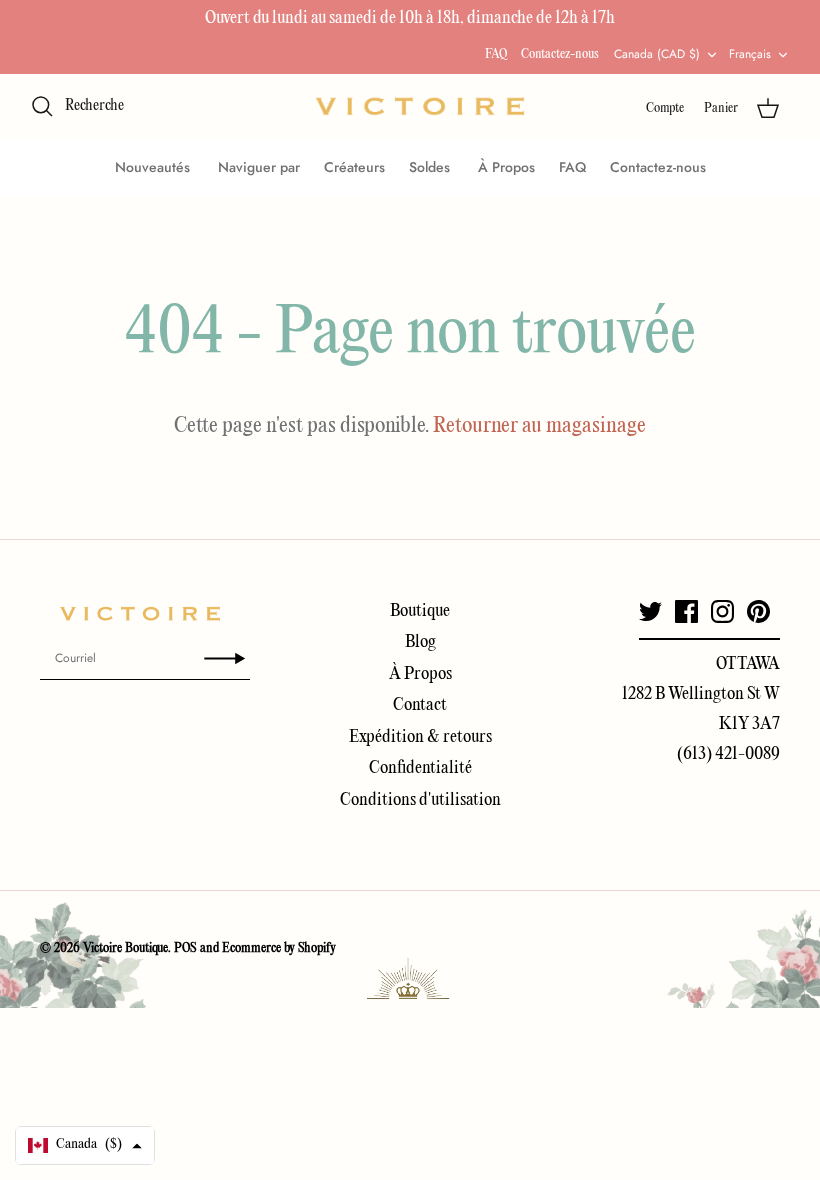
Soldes (431, 167)
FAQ (496, 54)
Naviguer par (259, 167)
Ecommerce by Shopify (279, 948)
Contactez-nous (560, 54)
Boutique (420, 611)
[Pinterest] (758, 611)
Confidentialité (420, 768)
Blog (420, 642)
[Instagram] (722, 611)
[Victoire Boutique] (420, 106)
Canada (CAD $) (657, 54)
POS (185, 948)
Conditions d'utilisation (420, 800)
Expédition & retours (420, 737)
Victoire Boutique (125, 948)
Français (750, 54)
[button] (85, 1145)
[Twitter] (650, 611)
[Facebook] (686, 611)
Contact (420, 705)
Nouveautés (154, 167)
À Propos (506, 167)
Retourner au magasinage (539, 426)
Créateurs (354, 167)
